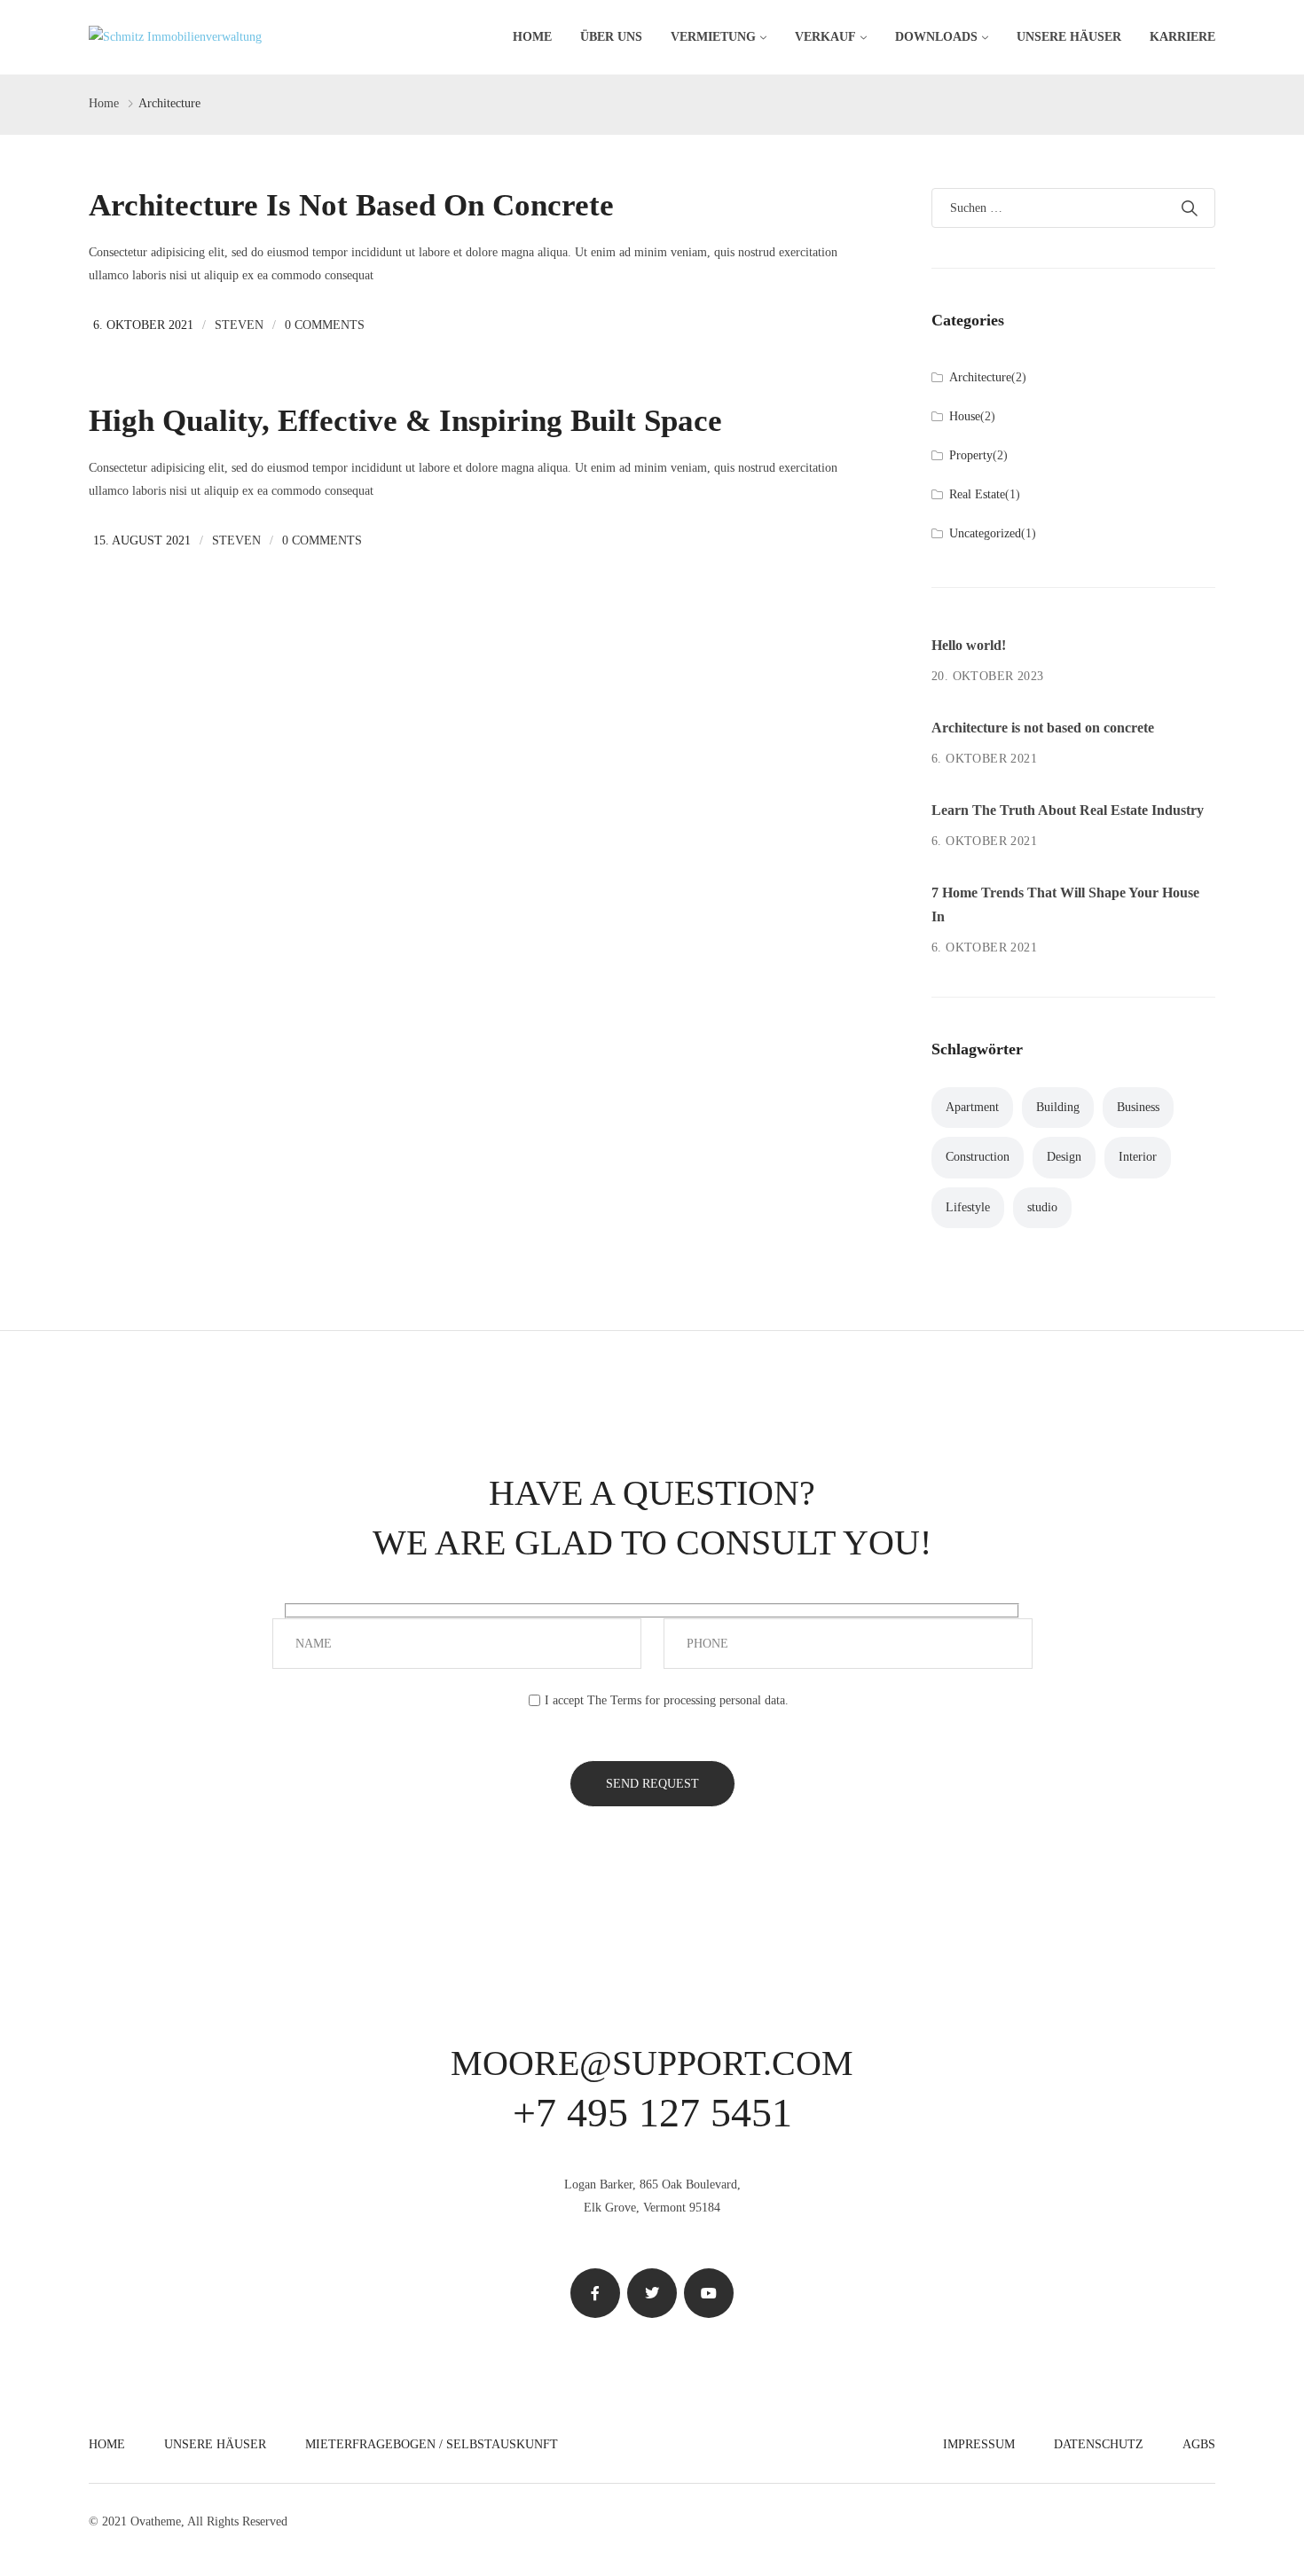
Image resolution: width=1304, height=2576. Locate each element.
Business (1138, 1107)
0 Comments (325, 325)
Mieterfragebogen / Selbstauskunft (432, 2444)
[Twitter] (652, 2293)
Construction (978, 1157)
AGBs (1199, 2444)
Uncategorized (985, 533)
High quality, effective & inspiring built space (405, 421)
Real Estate (977, 494)
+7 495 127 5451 (652, 2113)
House (965, 416)
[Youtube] (709, 2293)
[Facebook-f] (595, 2293)
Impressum (979, 2444)
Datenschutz (1099, 2444)
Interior (1138, 1157)
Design (1064, 1157)
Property (971, 455)
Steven (239, 325)
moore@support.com (652, 2063)
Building (1058, 1107)
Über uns (611, 37)
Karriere (1182, 37)
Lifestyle (968, 1207)
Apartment (972, 1107)
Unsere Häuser (1069, 37)
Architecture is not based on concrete (351, 205)
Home (532, 37)
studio (1042, 1207)
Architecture (980, 377)
